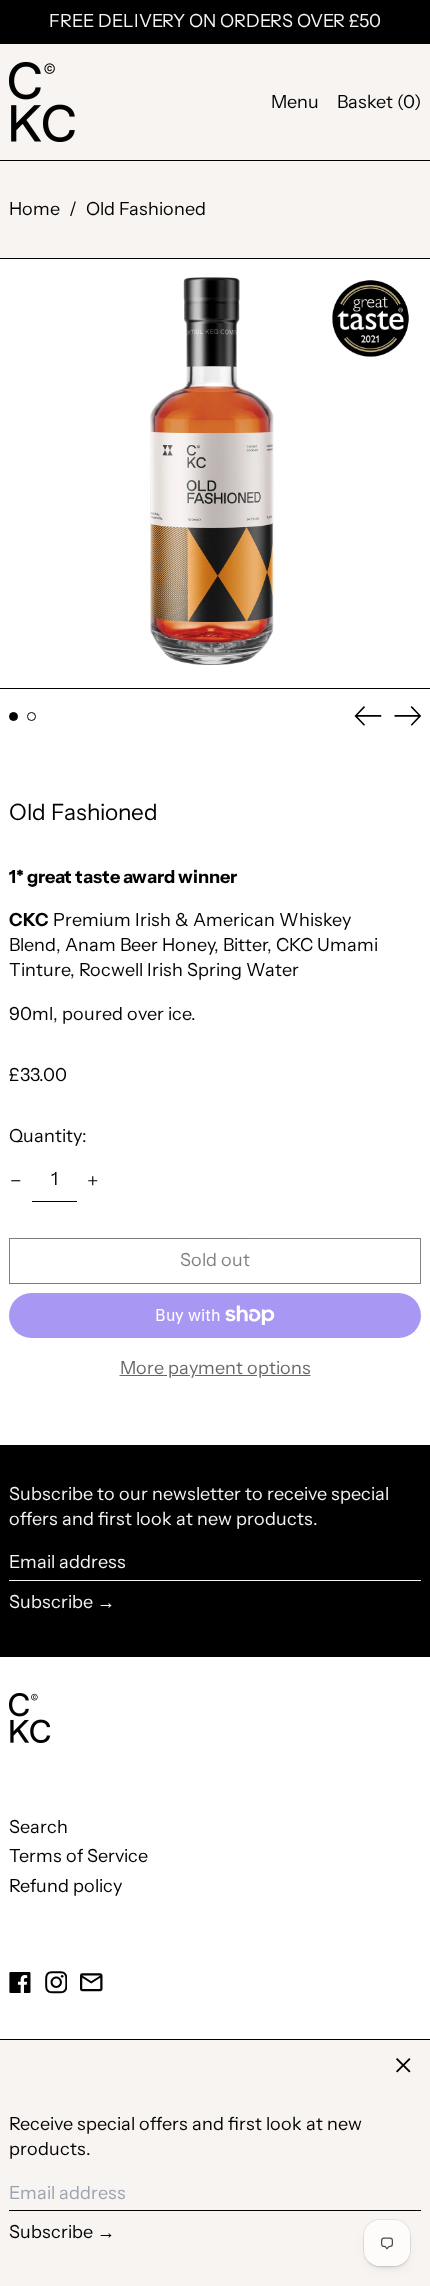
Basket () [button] (379, 102)
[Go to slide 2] (31, 716)
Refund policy (65, 1886)
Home (34, 209)
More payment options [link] (215, 1368)
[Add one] (93, 1181)
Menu (295, 102)
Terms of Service (78, 1856)
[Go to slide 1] (13, 716)
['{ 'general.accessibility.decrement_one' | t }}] (16, 1181)
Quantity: (48, 1136)
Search (38, 1827)
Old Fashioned (146, 209)
